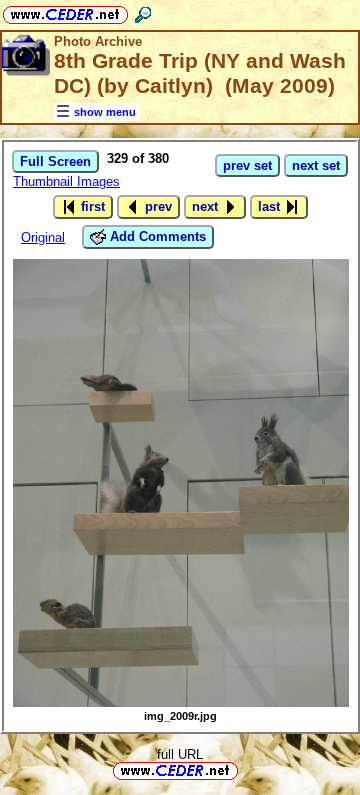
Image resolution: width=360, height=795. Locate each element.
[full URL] (246, 769)
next (207, 206)
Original (43, 237)
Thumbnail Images (66, 181)
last (271, 206)
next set (316, 165)
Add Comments (156, 236)
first (91, 206)
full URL (180, 754)
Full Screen (55, 161)
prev (156, 206)
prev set (247, 165)
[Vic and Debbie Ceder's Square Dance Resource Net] (65, 11)
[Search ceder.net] (143, 11)
